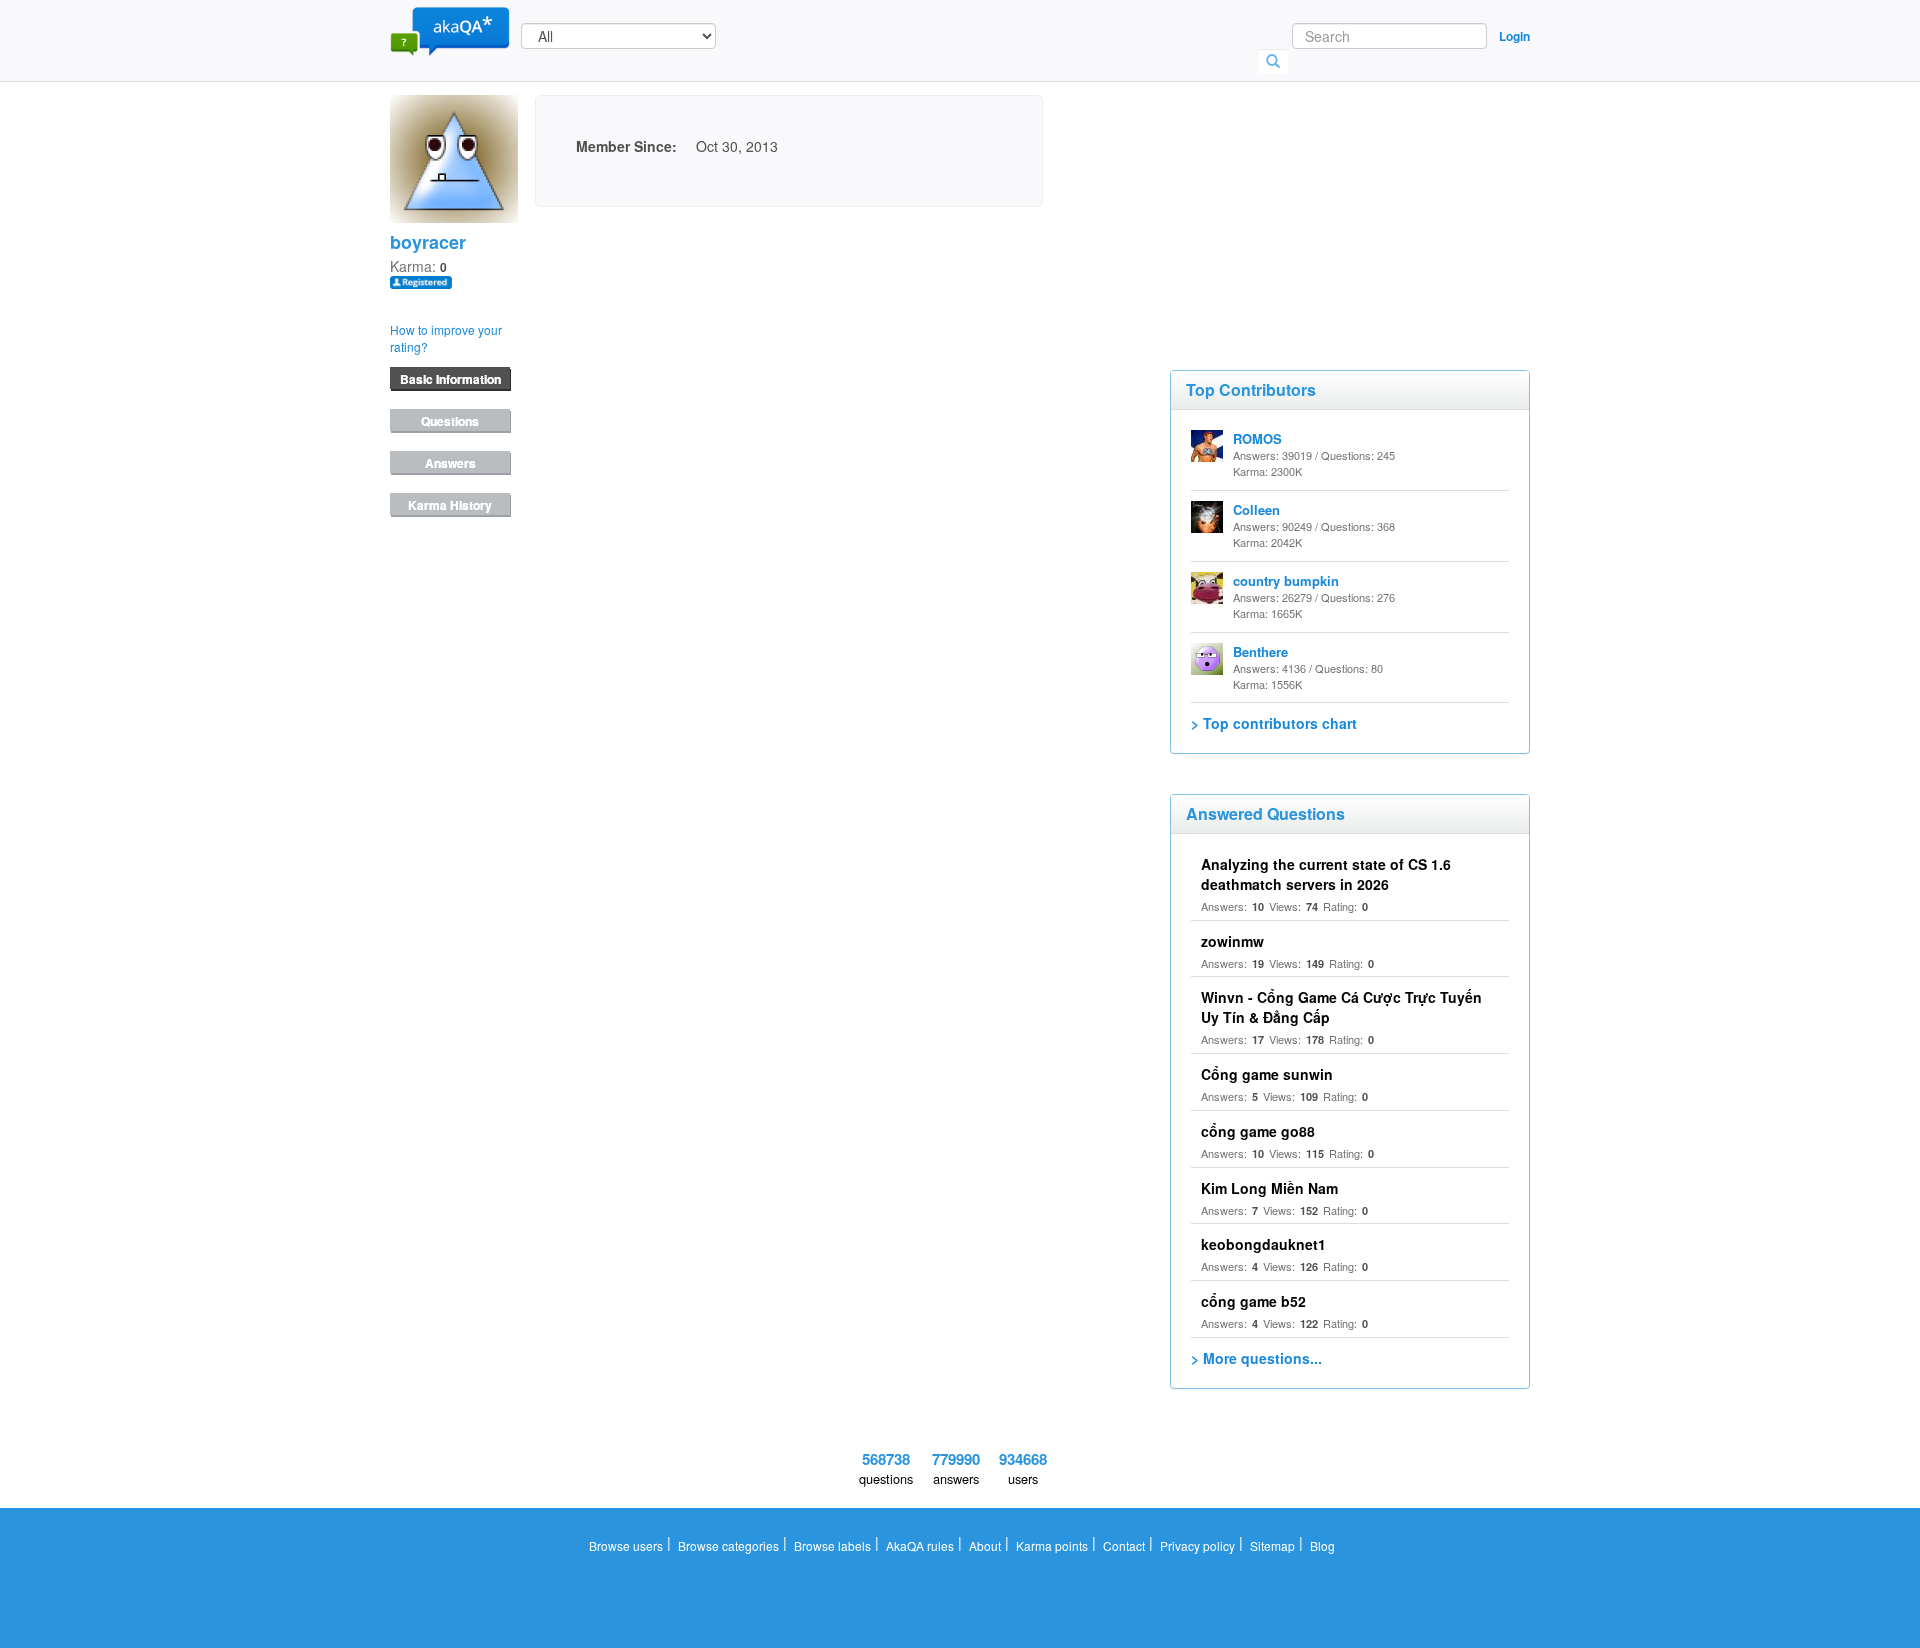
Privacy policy (1197, 1545)
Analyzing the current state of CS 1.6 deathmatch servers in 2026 (1326, 874)
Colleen (1256, 509)
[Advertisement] (1320, 195)
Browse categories (728, 1545)
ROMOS (1257, 438)
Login (1514, 36)
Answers (450, 463)
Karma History (450, 505)
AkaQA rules (920, 1545)
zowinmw (1232, 941)
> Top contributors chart (1274, 723)
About (985, 1545)
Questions (450, 421)
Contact (1124, 1545)
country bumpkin (1286, 580)
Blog (1322, 1545)
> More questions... (1256, 1358)
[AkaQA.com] (450, 30)
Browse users (626, 1545)
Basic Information (450, 379)
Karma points (1052, 1545)
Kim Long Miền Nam (1269, 1188)
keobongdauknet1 (1263, 1244)
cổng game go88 (1258, 1131)
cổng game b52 (1253, 1301)
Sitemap (1272, 1545)
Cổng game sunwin (1267, 1074)
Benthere (1260, 651)
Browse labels (832, 1545)
